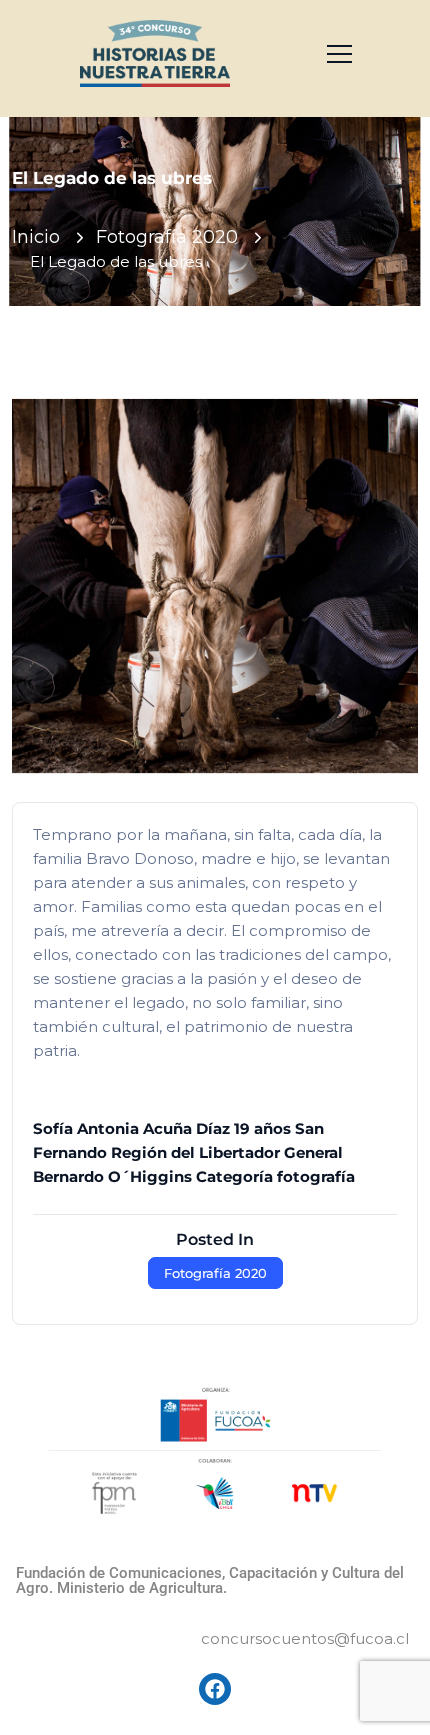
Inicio (36, 237)
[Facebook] (215, 1689)
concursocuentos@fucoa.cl (305, 1638)
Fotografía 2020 (167, 237)
